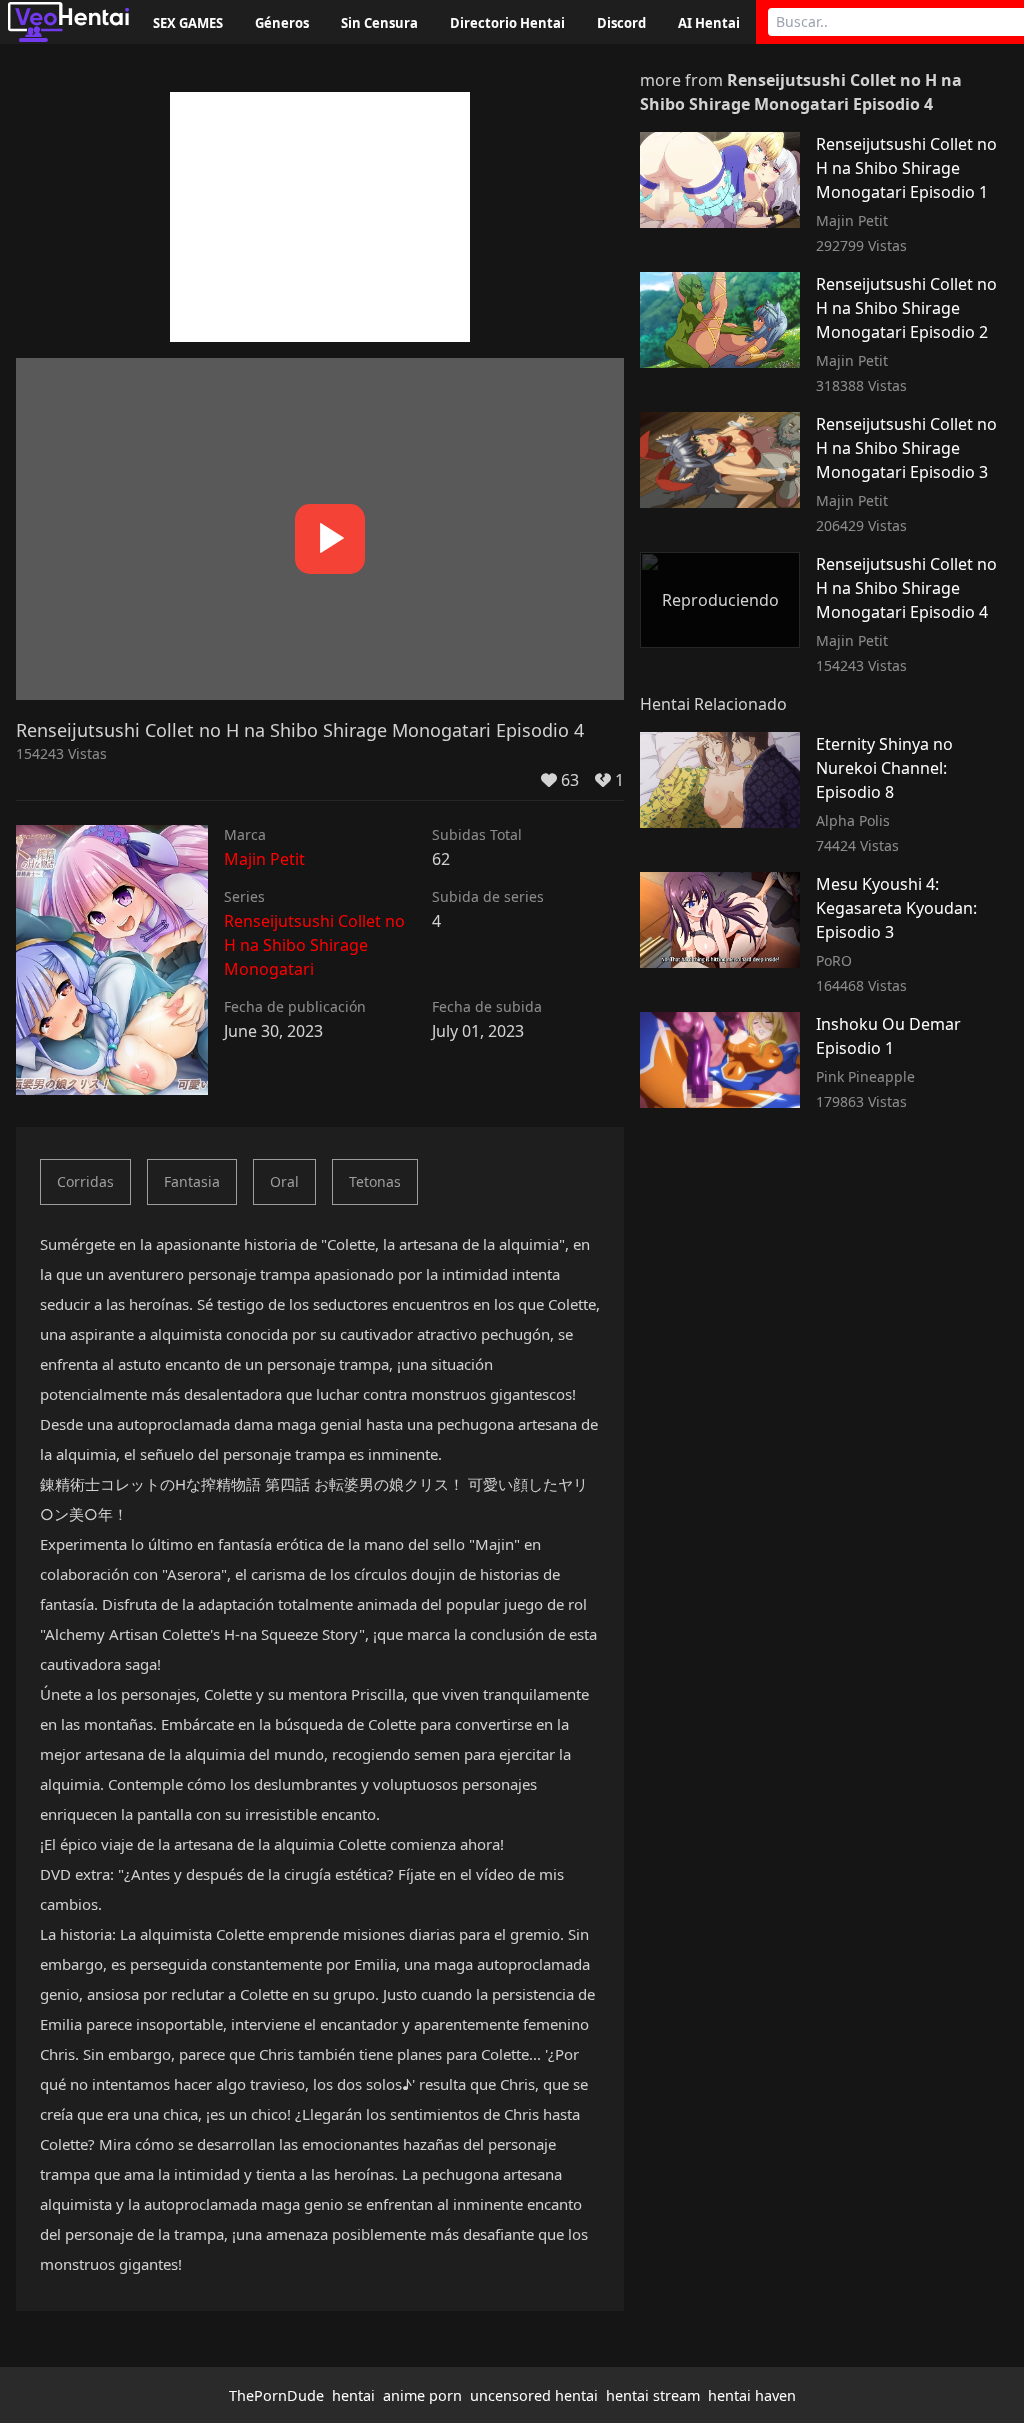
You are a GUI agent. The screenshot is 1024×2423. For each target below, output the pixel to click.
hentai (353, 2395)
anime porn (422, 2395)
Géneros (282, 23)
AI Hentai (709, 23)
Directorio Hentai (507, 23)
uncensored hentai (534, 2395)
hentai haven (752, 2395)
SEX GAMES (188, 23)
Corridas (85, 1181)
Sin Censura (379, 23)
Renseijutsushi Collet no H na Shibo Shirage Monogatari (314, 945)
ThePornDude (276, 2395)
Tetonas (375, 1181)
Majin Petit (264, 859)
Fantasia (192, 1181)
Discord (621, 23)
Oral (284, 1181)
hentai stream (653, 2395)
